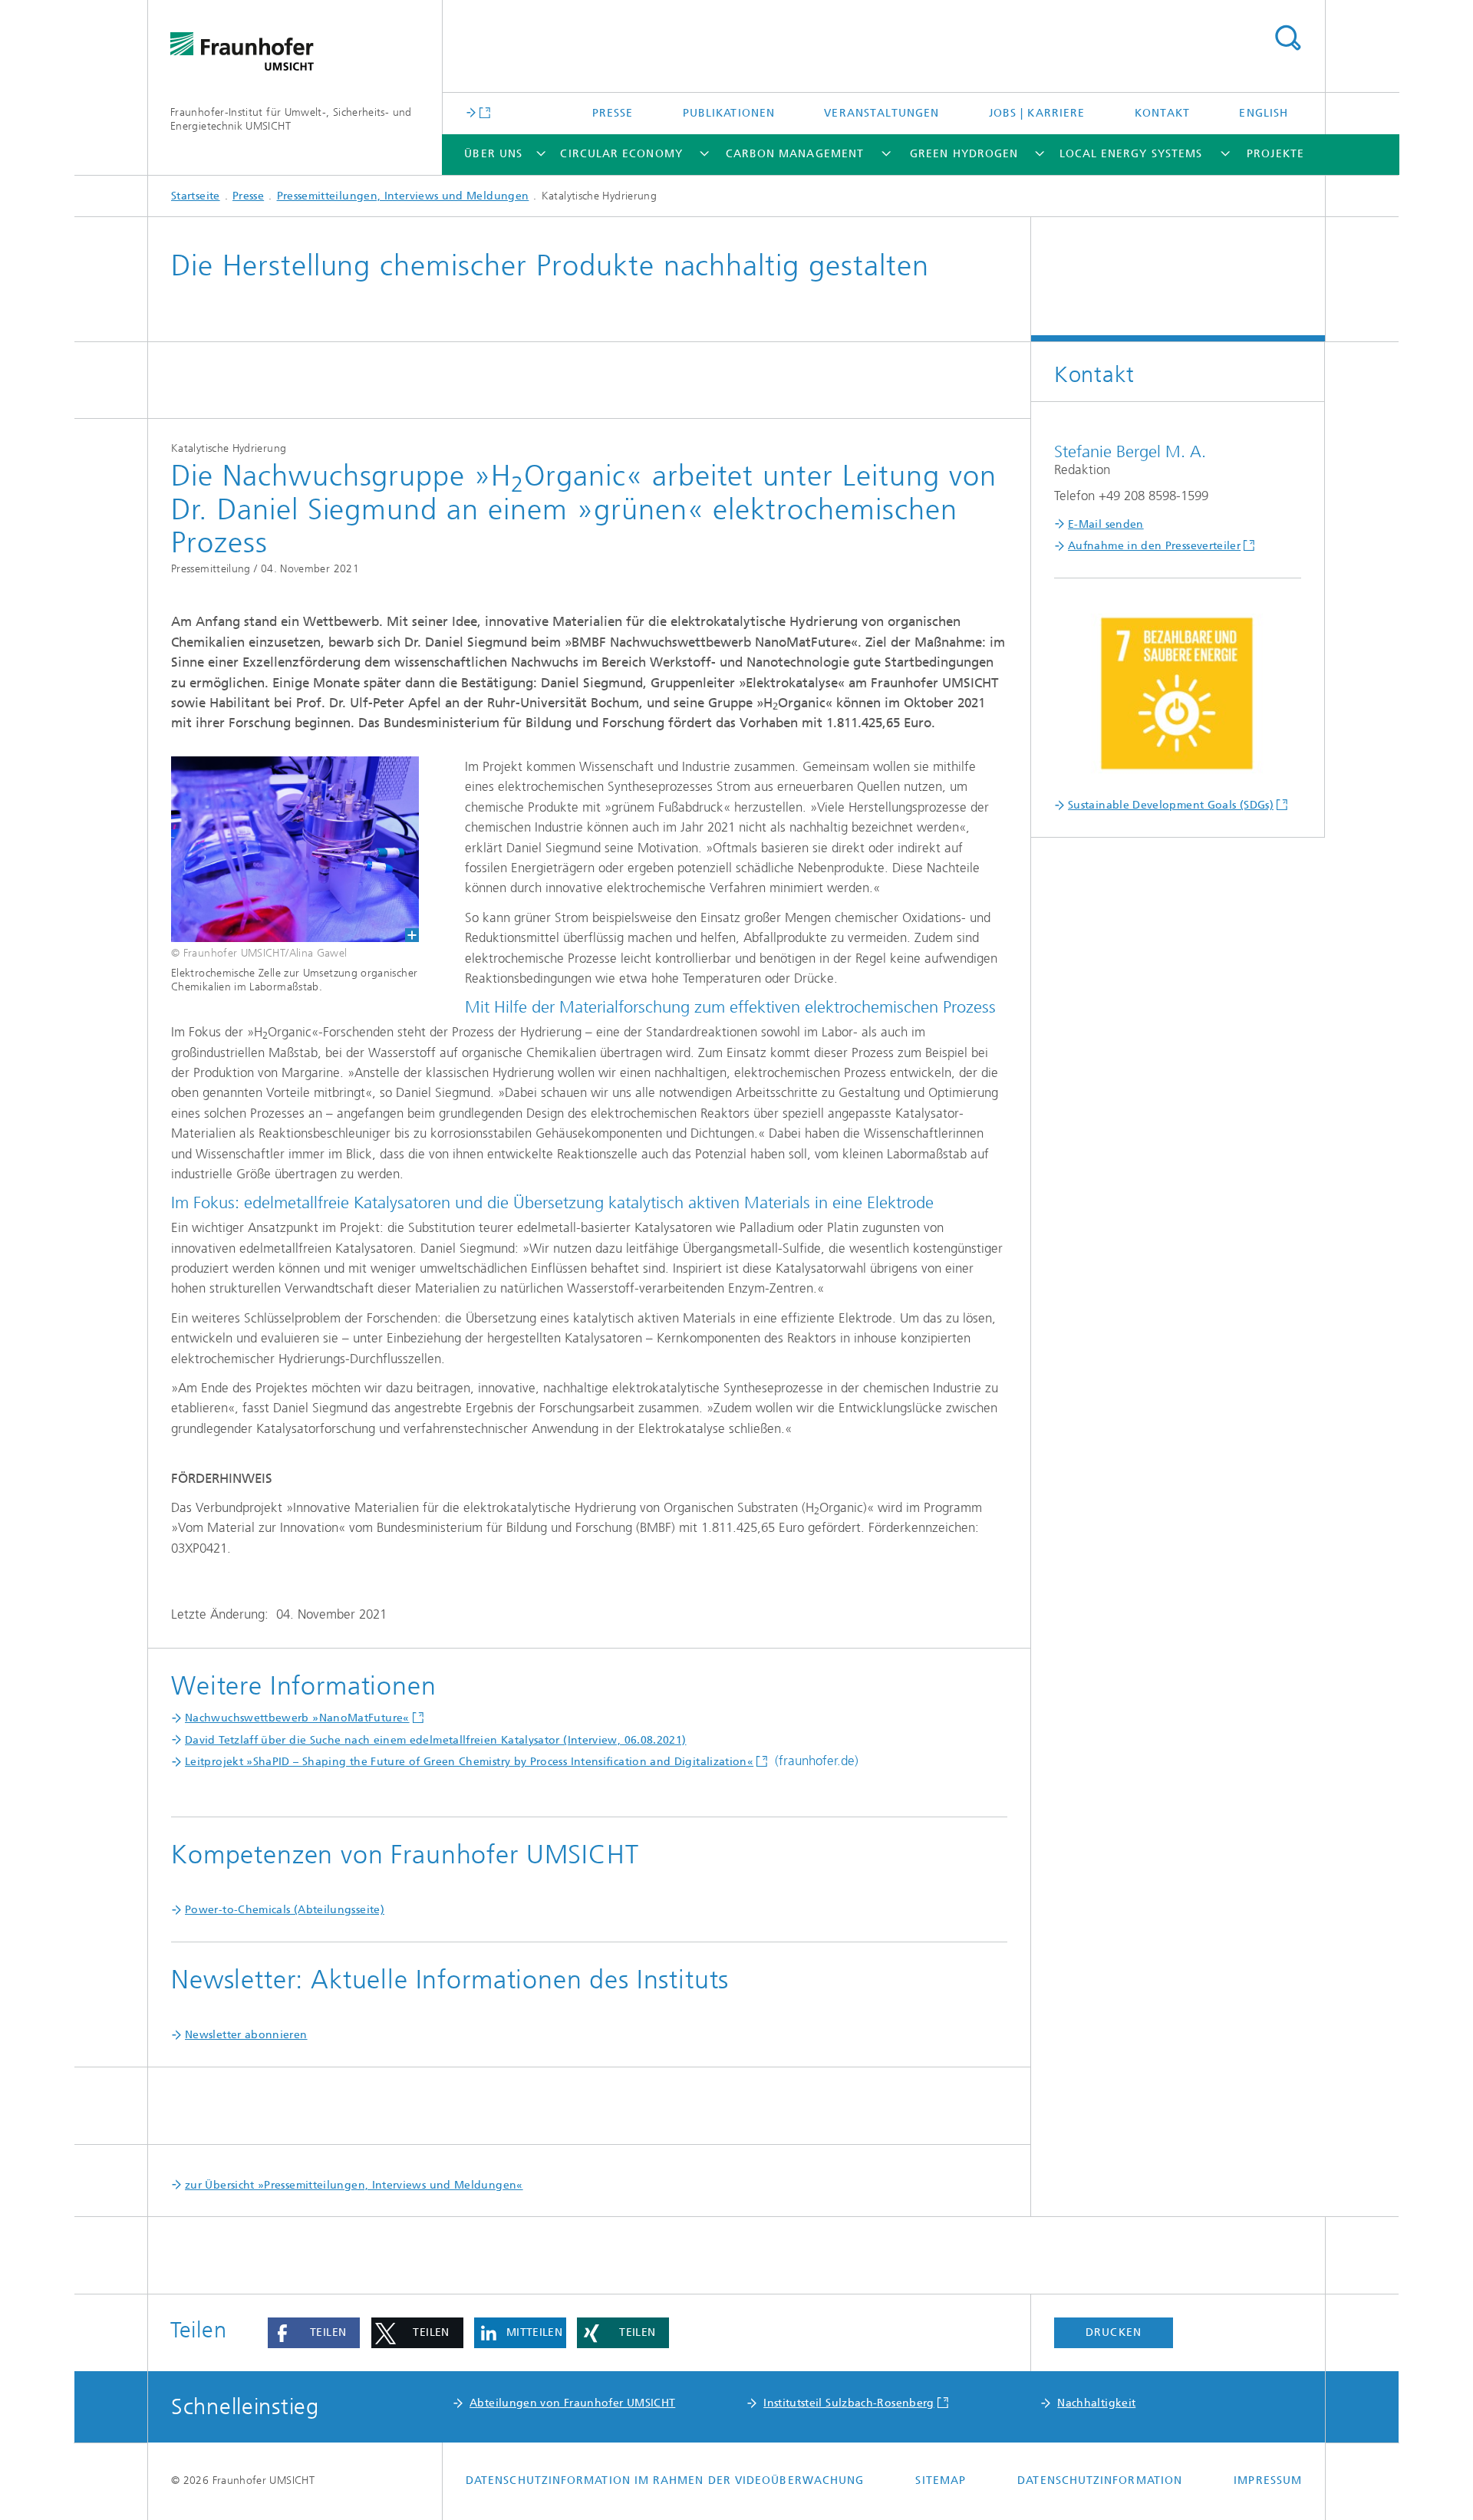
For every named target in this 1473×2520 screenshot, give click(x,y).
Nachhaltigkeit (1096, 2403)
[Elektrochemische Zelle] (283, 849)
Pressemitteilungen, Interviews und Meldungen (403, 196)
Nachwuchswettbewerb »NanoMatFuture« (297, 1718)
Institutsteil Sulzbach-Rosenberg (849, 2403)
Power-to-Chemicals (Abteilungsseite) (285, 1910)
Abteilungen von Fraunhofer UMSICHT (572, 2403)
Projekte (1275, 154)
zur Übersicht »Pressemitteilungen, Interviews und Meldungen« (354, 2185)
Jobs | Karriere (1037, 113)
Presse (613, 113)
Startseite (196, 196)
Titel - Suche (1287, 38)
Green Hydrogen (964, 154)
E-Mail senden (1106, 524)
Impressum (1268, 2480)
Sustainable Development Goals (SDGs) (1171, 805)
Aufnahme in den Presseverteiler (1154, 546)
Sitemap (941, 2480)
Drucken (1114, 2332)
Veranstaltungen (881, 113)
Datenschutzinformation (1100, 2480)
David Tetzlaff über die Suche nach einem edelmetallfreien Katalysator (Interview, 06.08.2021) (435, 1740)
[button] (314, 2333)
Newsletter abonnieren (246, 2035)
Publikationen (729, 113)
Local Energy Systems (1131, 154)
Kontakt (1163, 113)
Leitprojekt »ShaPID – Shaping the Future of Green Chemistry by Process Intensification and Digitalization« (469, 1762)
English (1264, 113)
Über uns (493, 154)
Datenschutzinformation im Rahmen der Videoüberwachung (665, 2480)
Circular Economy (621, 154)
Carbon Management (795, 154)
